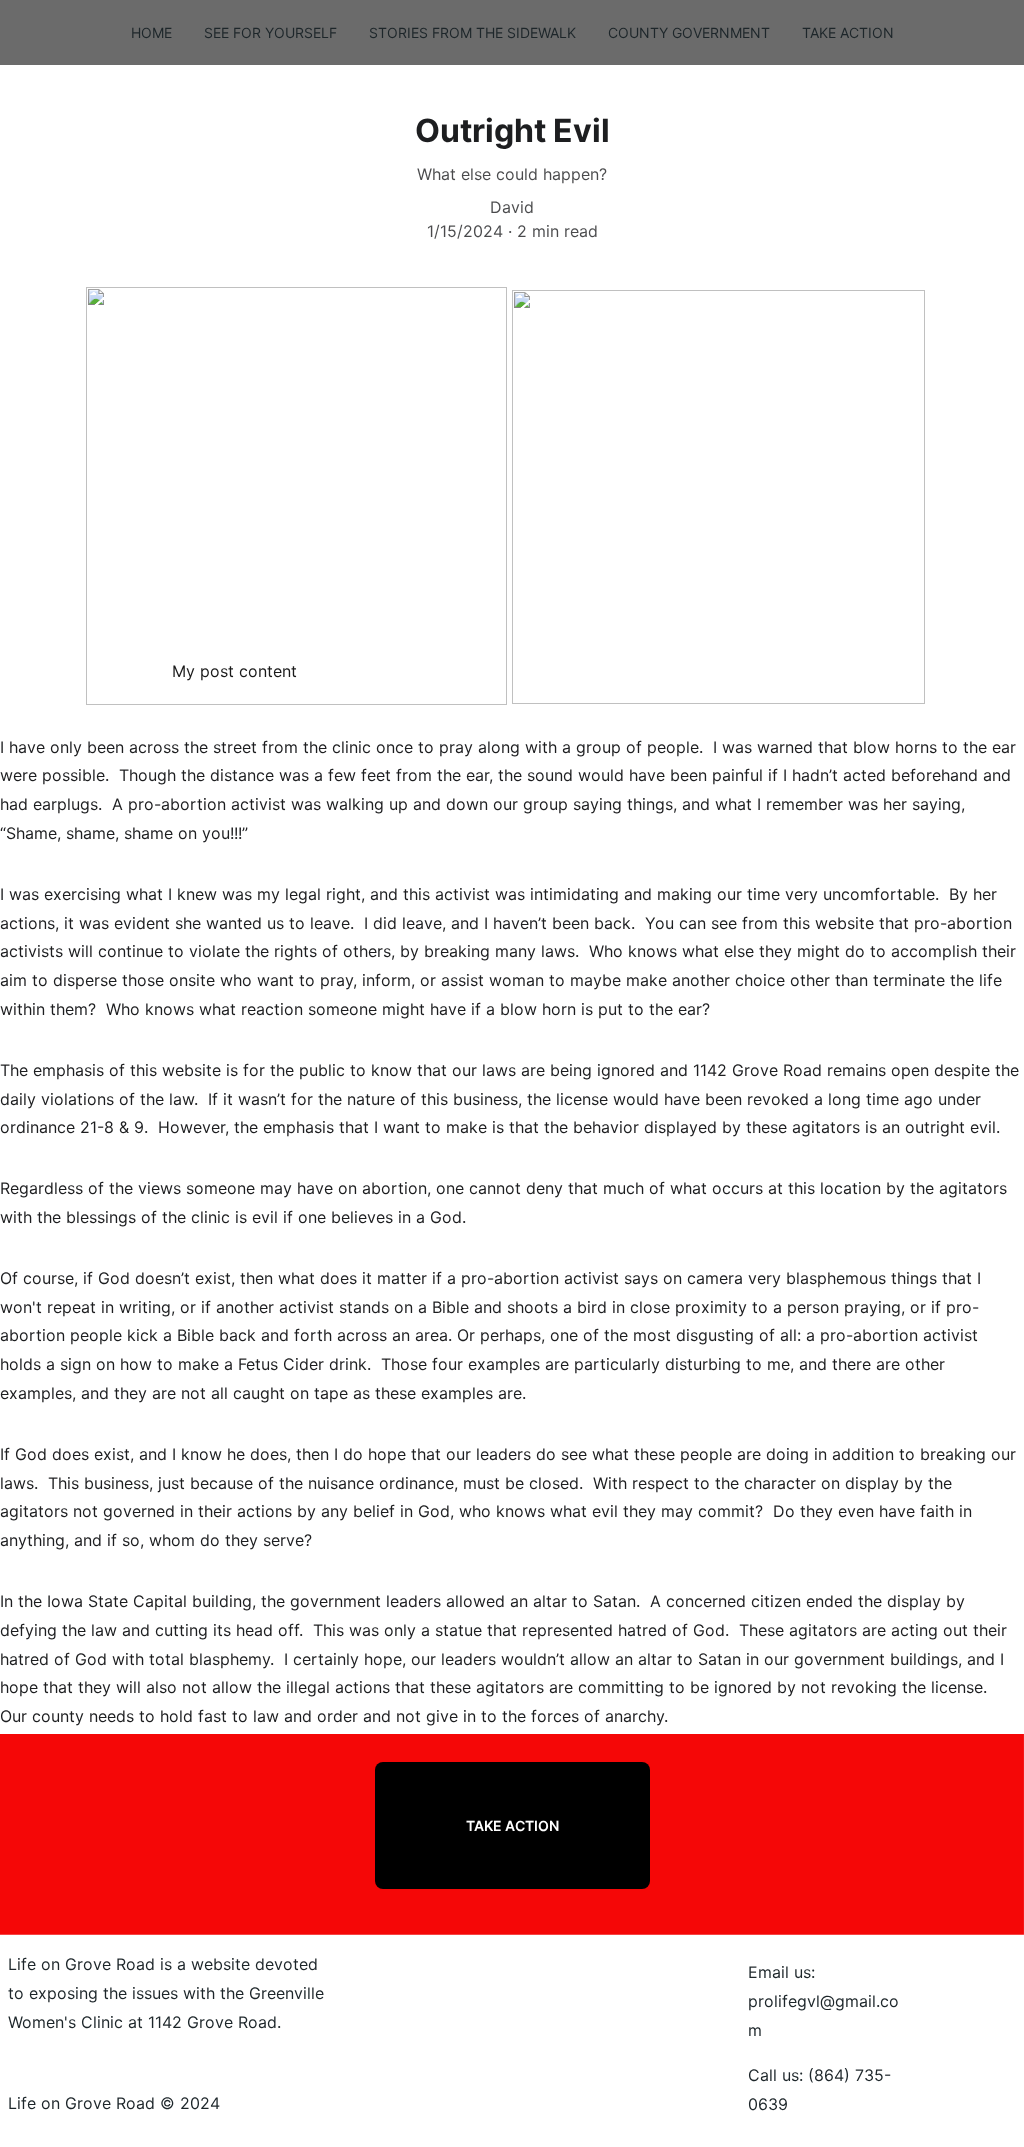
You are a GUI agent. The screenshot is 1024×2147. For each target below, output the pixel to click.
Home (151, 32)
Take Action (848, 32)
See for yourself (270, 32)
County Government (689, 32)
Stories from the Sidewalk (472, 32)
